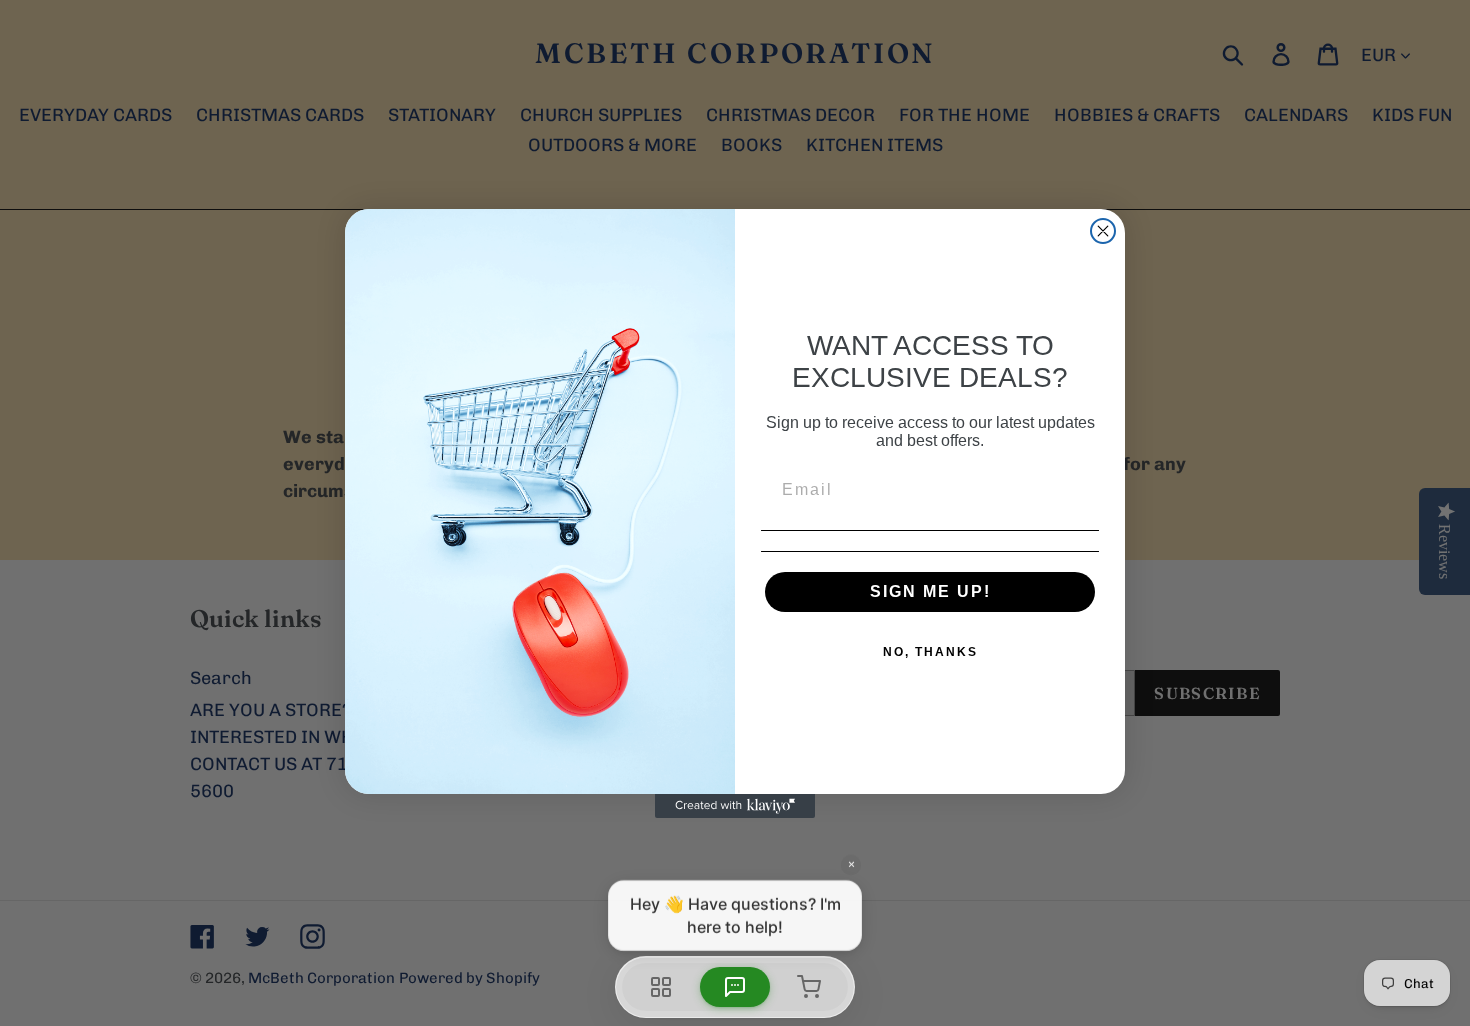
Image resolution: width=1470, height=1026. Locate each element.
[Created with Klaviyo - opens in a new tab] (735, 806)
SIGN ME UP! (930, 591)
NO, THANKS (930, 652)
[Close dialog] (1103, 231)
